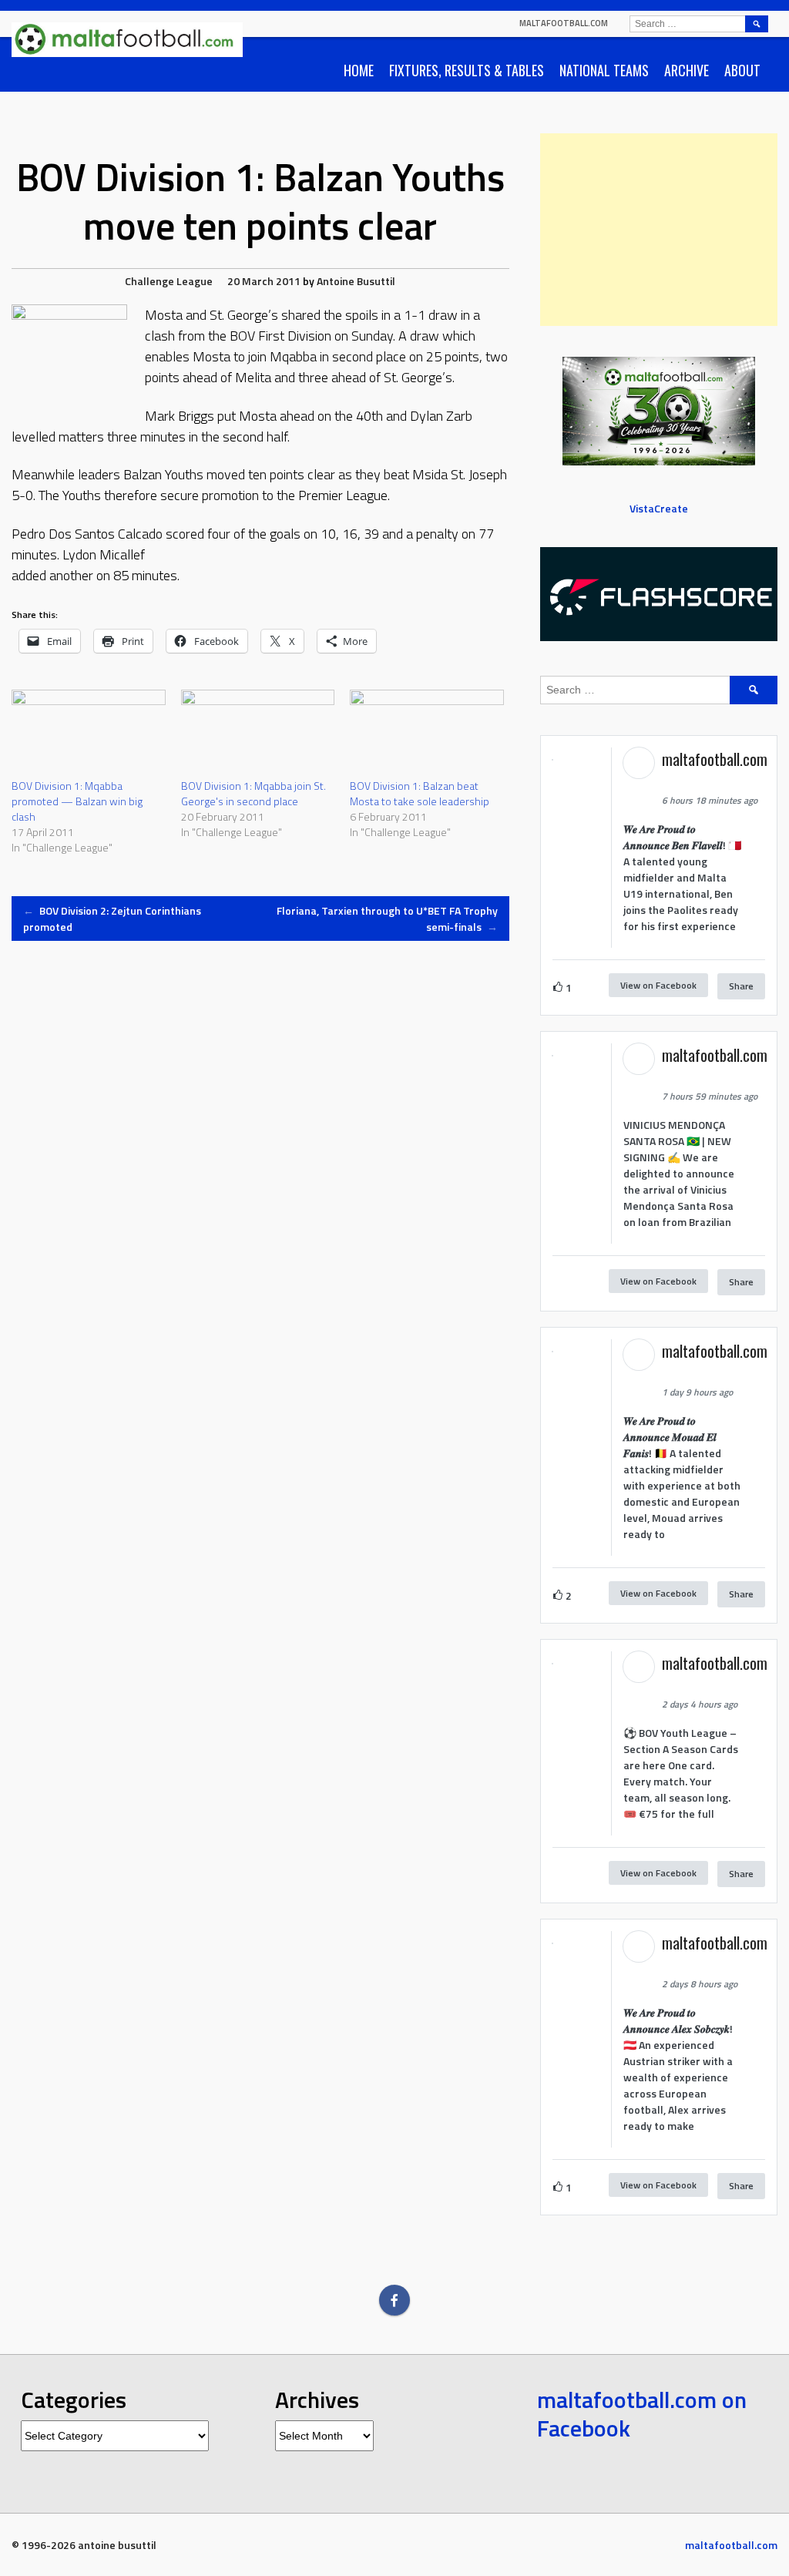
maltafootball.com (564, 23)
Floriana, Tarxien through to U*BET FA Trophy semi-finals (387, 919)
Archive (687, 70)
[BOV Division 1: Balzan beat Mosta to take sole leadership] (427, 734)
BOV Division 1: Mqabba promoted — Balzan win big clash (77, 801)
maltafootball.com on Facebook (642, 2414)
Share (741, 986)
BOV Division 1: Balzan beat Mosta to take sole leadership (420, 793)
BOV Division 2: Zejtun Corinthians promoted (112, 919)
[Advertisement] (659, 230)
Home (359, 70)
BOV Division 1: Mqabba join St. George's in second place (253, 793)
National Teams (604, 70)
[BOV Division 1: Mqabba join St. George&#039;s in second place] (258, 734)
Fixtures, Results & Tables (467, 70)
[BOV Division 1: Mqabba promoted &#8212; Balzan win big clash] (89, 734)
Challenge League (169, 281)
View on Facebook (658, 985)
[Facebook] (394, 2300)
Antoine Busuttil (356, 281)
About (742, 70)
